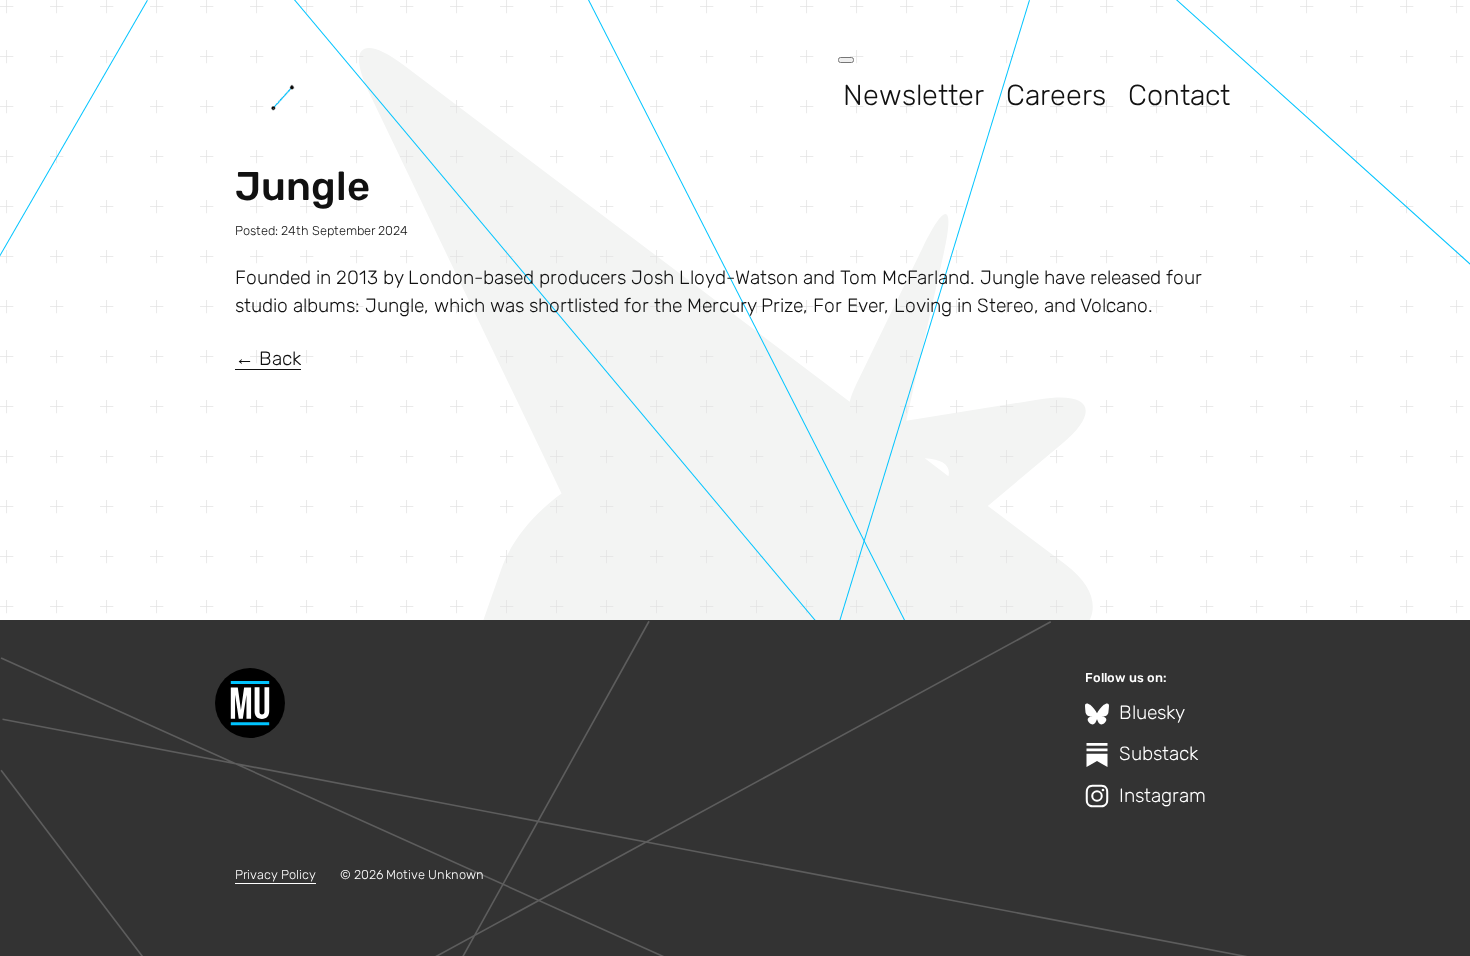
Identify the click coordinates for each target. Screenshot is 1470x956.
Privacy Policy (275, 874)
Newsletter (913, 95)
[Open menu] (846, 60)
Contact (1179, 95)
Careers (1056, 95)
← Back (268, 358)
